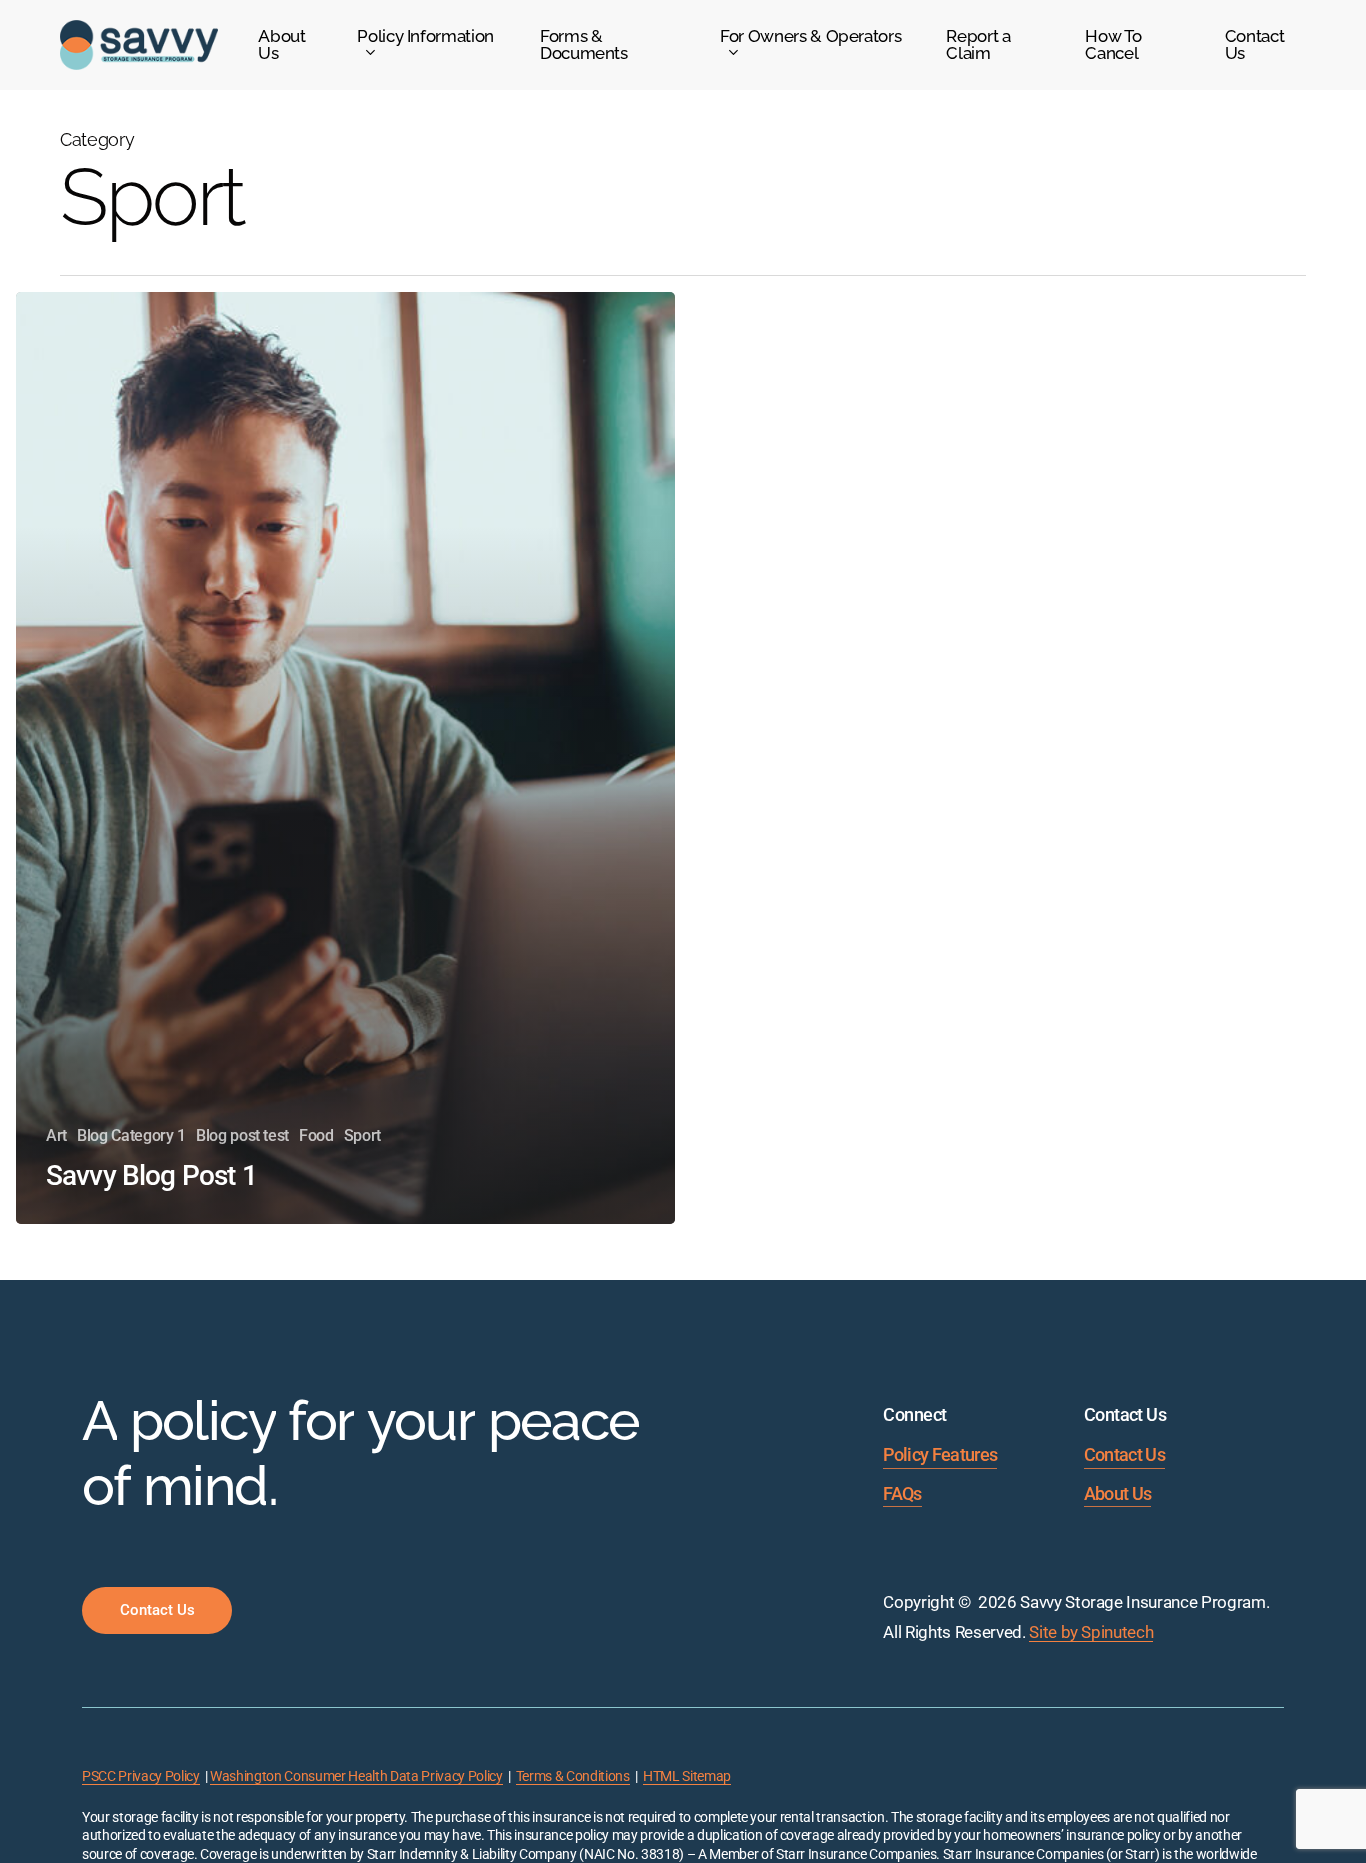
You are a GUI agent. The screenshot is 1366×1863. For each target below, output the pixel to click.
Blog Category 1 (131, 1135)
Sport (362, 1135)
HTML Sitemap (687, 1776)
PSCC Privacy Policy (141, 1776)
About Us (1118, 1494)
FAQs (902, 1494)
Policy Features (940, 1455)
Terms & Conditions (573, 1776)
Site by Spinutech (1091, 1632)
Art (56, 1135)
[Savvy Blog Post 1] (345, 758)
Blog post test (242, 1135)
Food (316, 1135)
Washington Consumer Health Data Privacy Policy (356, 1776)
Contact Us (1124, 1455)
